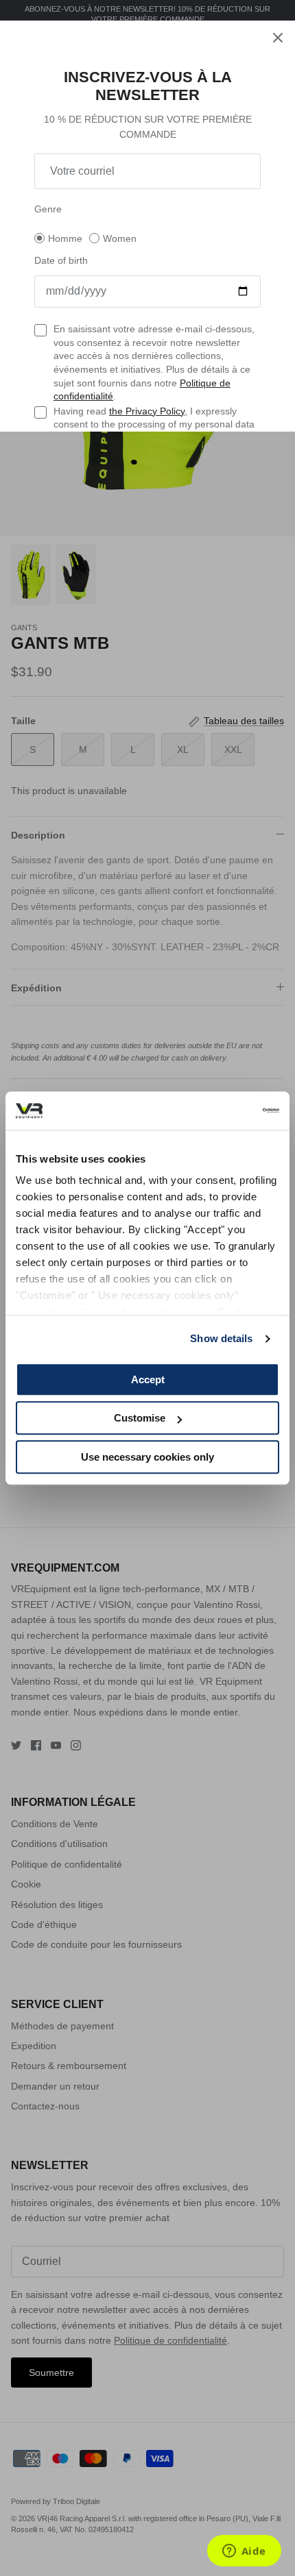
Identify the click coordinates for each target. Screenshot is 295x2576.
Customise (140, 1418)
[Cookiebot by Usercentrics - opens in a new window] (219, 1111)
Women (120, 238)
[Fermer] (278, 38)
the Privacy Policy (147, 411)
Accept (148, 1379)
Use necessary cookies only (147, 1457)
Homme (65, 238)
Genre (48, 209)
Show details (221, 1338)
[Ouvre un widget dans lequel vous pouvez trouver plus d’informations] (244, 2552)
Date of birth (61, 260)
